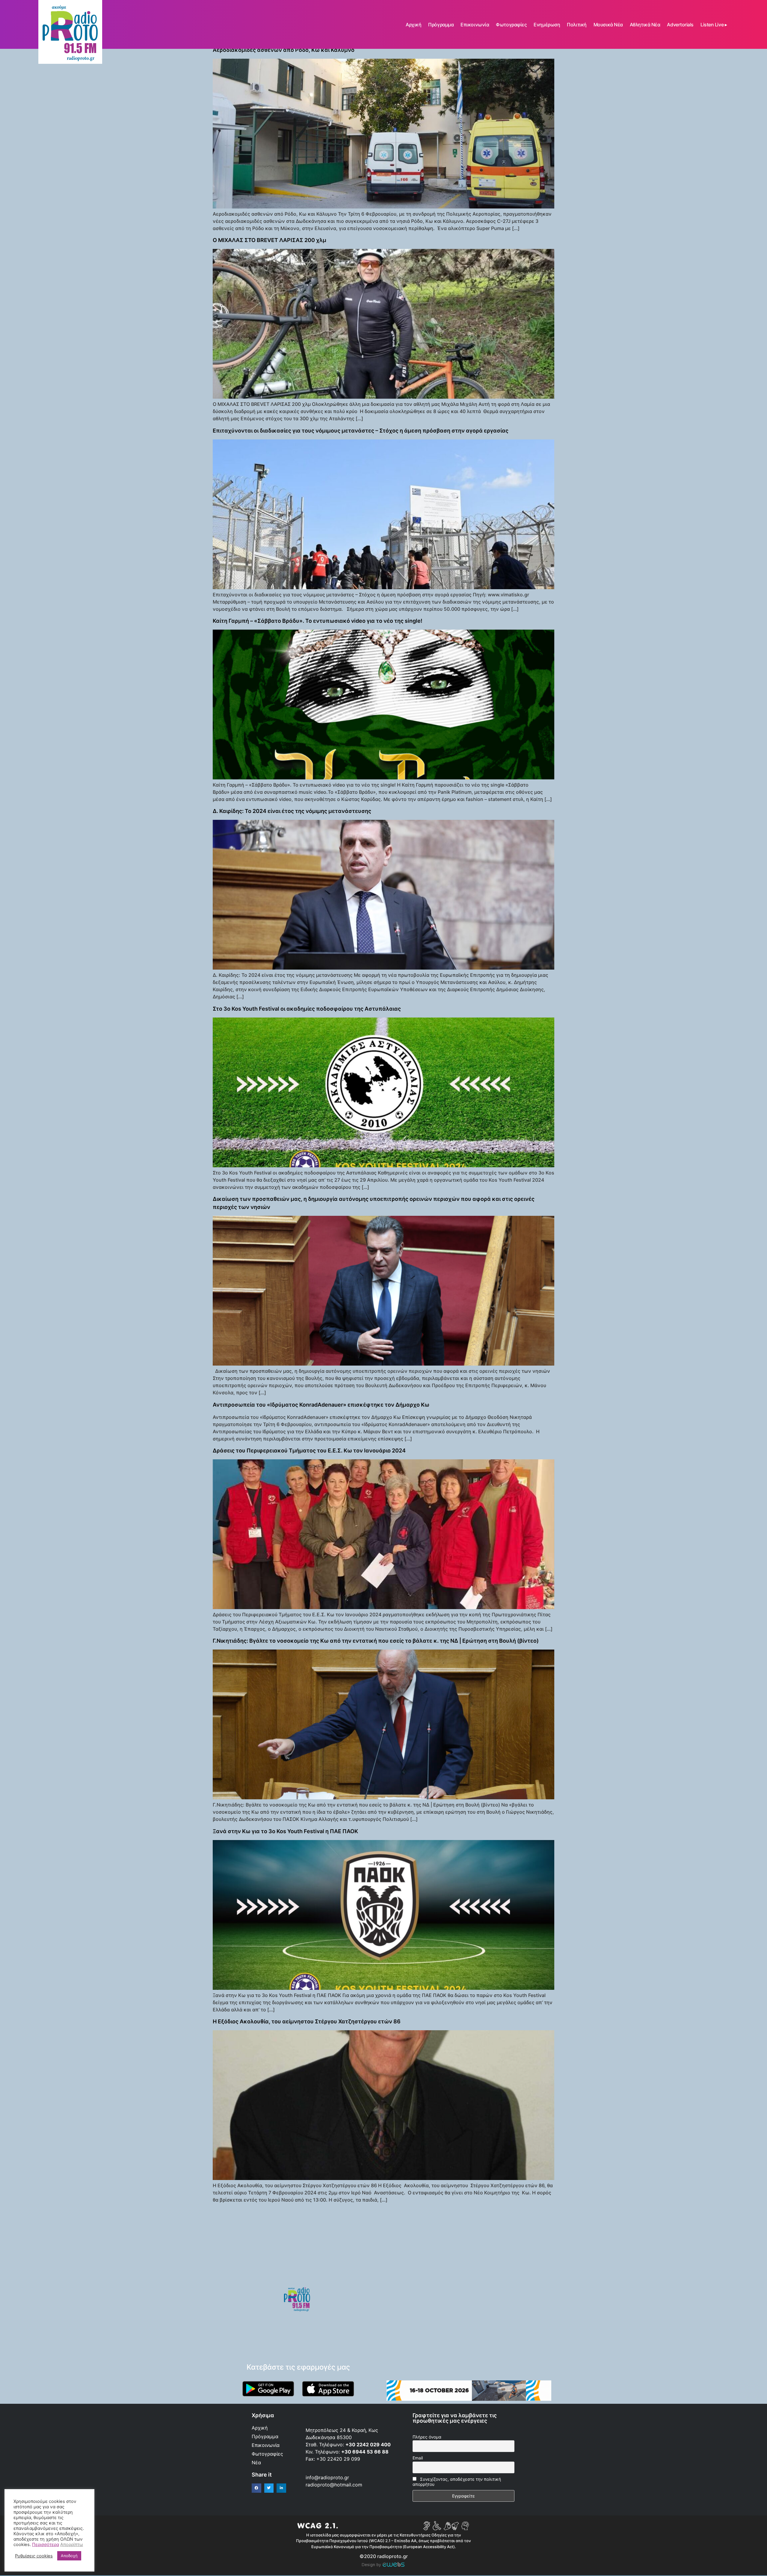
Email (418, 2458)
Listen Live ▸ (714, 25)
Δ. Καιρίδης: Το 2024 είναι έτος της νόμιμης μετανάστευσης (292, 811)
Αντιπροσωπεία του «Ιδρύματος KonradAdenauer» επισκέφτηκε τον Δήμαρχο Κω (321, 1405)
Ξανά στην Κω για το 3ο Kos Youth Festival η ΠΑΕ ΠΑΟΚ (285, 1831)
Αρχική (413, 25)
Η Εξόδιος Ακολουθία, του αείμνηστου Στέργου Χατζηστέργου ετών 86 (307, 2021)
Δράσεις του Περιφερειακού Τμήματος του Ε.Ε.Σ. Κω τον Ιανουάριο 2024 (309, 1450)
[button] (256, 2488)
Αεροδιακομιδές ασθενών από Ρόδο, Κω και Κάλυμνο (284, 50)
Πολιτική (577, 25)
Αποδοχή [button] (69, 2556)
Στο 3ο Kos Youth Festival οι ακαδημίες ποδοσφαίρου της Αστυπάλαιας (307, 1009)
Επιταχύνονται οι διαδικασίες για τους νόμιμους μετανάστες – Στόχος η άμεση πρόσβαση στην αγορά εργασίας (361, 431)
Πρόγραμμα (441, 25)
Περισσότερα (46, 2545)
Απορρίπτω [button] (72, 2545)
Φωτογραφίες (511, 25)
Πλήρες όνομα (427, 2437)
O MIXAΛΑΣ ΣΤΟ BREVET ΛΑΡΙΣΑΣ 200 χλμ (269, 240)
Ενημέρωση (547, 25)
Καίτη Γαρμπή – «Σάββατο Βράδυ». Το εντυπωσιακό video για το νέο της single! (318, 621)
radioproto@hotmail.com (335, 2485)
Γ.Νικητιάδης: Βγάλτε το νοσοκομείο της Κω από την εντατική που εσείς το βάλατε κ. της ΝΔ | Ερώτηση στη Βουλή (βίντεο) (376, 1641)
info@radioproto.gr (327, 2477)
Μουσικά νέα (608, 25)
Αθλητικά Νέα (645, 25)
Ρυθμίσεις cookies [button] (34, 2556)
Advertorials (680, 25)
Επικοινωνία (475, 25)
